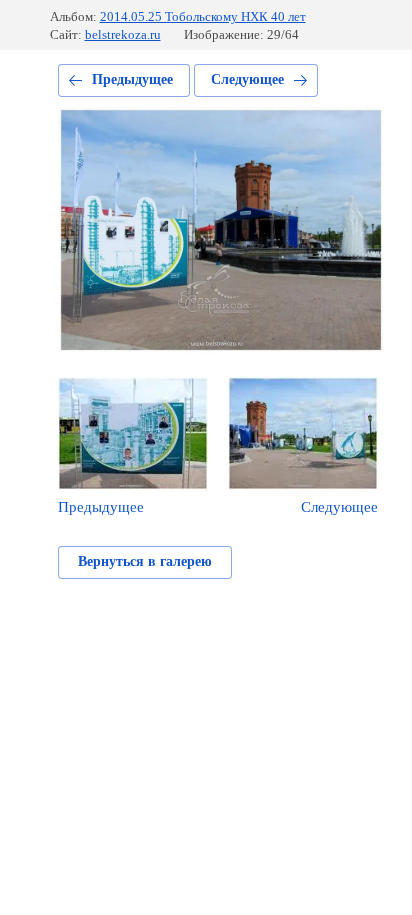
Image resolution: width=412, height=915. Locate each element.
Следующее (247, 79)
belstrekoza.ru (123, 34)
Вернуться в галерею (145, 561)
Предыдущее (132, 79)
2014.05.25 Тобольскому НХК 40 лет (203, 16)
